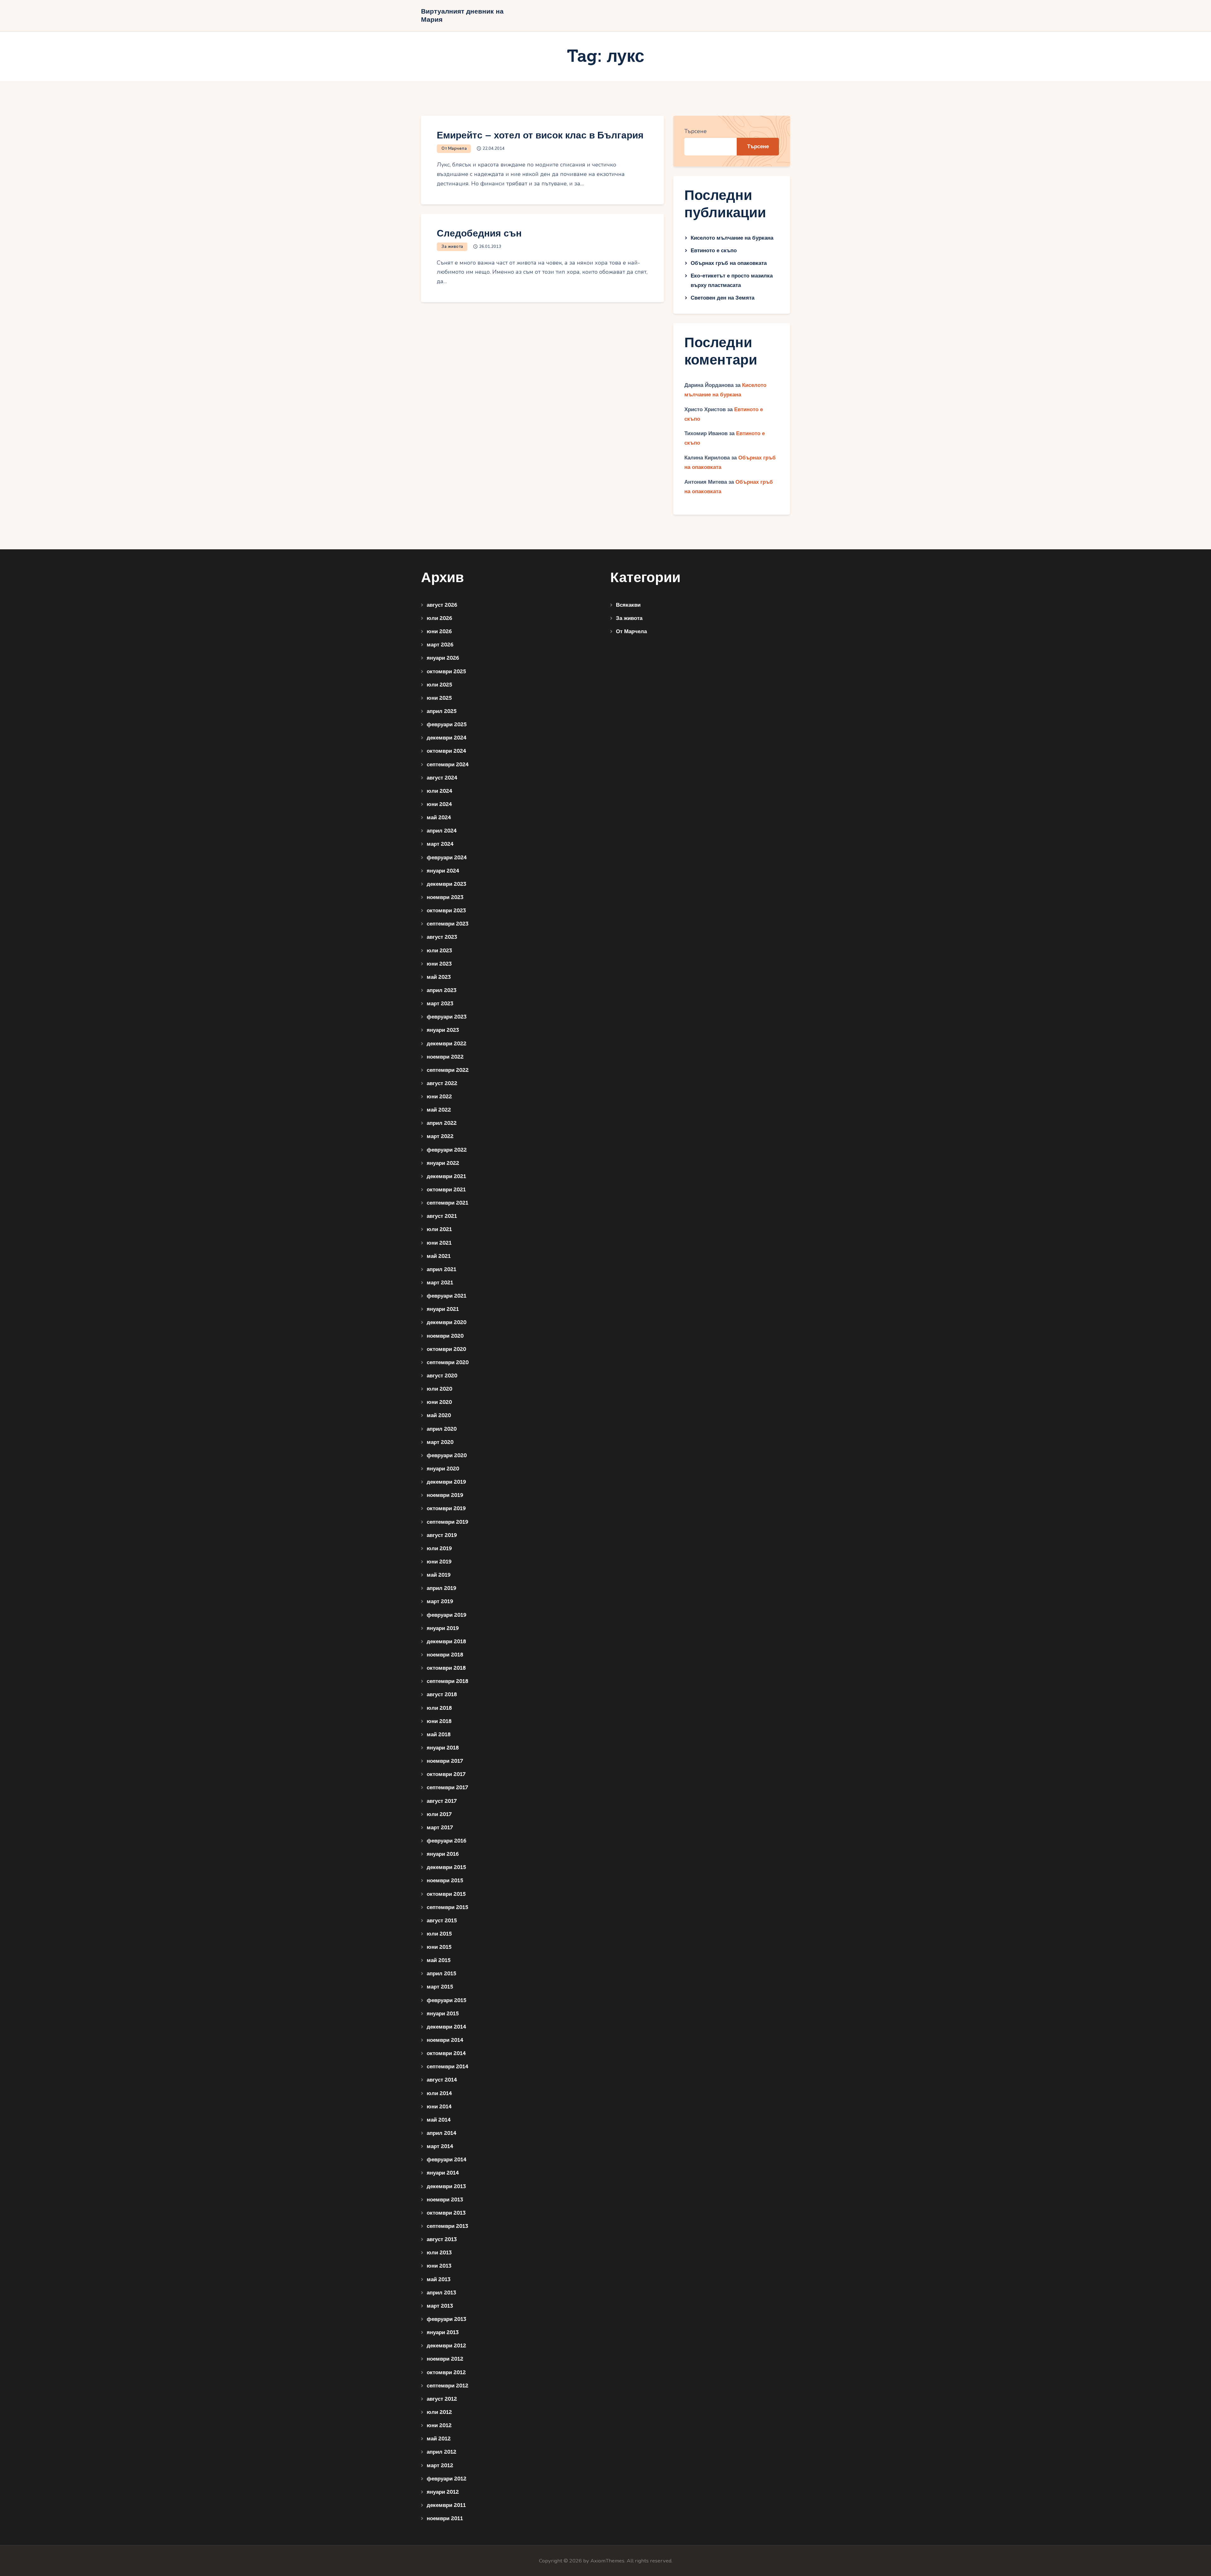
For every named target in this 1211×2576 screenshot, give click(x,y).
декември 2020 (447, 1322)
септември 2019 (448, 1522)
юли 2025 (439, 685)
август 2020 (442, 1376)
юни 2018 (439, 1721)
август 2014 (442, 2080)
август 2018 (442, 1694)
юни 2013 (439, 2266)
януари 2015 (443, 2014)
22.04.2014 (494, 149)
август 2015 (442, 1921)
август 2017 (442, 1801)
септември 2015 (448, 1907)
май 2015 (439, 1960)
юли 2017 (439, 1814)
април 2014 (442, 2133)
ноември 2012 (445, 2359)
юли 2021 (439, 1229)
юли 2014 (439, 2093)
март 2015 (440, 1987)
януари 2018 (443, 1748)
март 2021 (440, 1283)
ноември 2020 (445, 1336)
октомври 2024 (446, 751)
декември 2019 (446, 1482)
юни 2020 (439, 1402)
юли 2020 (439, 1389)
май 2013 (439, 2279)
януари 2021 (443, 1309)
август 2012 (442, 2399)
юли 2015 (439, 1934)
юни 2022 (439, 1097)
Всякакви (628, 605)
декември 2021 (446, 1176)
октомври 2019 (446, 1508)
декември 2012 (446, 2346)
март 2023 (440, 1004)
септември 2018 (448, 1681)
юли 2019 (439, 1548)
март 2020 (440, 1442)
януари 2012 (443, 2492)
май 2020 (439, 1415)
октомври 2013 (446, 2213)
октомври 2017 (446, 1774)
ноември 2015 (445, 1881)
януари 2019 (443, 1628)
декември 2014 (446, 2027)
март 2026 (440, 645)
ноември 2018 (445, 1655)
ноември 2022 (445, 1057)
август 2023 (442, 937)
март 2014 (440, 2146)
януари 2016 (443, 1854)
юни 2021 (439, 1243)
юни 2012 (439, 2425)
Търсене (696, 131)
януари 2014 (443, 2173)
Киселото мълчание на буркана (732, 238)
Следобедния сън (479, 234)
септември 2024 (448, 765)
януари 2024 (443, 871)
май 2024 (439, 818)
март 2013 (440, 2306)
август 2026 (442, 605)
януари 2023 (443, 1030)
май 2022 (439, 1110)
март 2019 (440, 1601)
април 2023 (442, 990)
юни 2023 (439, 964)
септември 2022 (448, 1070)
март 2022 (440, 1136)
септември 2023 (448, 924)
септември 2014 (448, 2067)
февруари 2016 (447, 1841)
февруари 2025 (447, 724)
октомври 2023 (446, 911)
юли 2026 (439, 618)
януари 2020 (443, 1469)
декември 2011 (446, 2505)
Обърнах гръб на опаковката (729, 263)
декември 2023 (446, 884)
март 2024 (440, 844)
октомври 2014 (446, 2053)
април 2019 (442, 1588)
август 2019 (442, 1535)
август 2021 (442, 1216)
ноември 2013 (445, 2200)
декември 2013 (446, 2186)
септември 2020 (448, 1362)
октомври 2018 (446, 1668)
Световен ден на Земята (723, 298)
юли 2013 (439, 2253)
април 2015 (442, 1974)
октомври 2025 (446, 672)
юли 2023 (439, 951)
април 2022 (442, 1123)
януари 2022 (443, 1163)
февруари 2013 (446, 2319)
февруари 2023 (447, 1017)
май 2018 (439, 1735)
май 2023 (439, 977)
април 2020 (442, 1429)
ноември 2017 (445, 1761)
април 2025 (442, 711)
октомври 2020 (446, 1349)
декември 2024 (447, 738)
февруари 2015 (447, 2000)
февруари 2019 (447, 1615)
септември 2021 (448, 1203)
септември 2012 (448, 2386)
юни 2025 (439, 698)
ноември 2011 (445, 2518)
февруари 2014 (447, 2160)
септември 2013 (447, 2226)
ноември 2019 (445, 1495)
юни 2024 (439, 804)
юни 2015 (439, 1947)
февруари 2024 (447, 858)
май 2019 (439, 1575)
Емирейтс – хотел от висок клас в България (540, 135)
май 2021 (439, 1256)
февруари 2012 (447, 2479)
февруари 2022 (447, 1150)
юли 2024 (439, 791)
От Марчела (454, 149)
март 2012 (440, 2465)
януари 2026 (443, 658)
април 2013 (441, 2293)
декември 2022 (447, 1044)
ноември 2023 (445, 897)
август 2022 (442, 1083)
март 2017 (440, 1828)
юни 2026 (439, 631)
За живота (452, 247)
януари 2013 (443, 2332)
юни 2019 (439, 1562)
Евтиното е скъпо (714, 251)
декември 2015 (446, 1867)
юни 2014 (439, 2107)
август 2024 (442, 778)
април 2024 (442, 831)
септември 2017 (447, 1787)
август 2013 (442, 2239)
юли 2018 (439, 1708)
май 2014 (439, 2120)
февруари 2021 (447, 1296)
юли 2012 (439, 2412)
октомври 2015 (446, 1894)
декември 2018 (446, 1641)
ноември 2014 (445, 2040)
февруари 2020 (447, 1455)
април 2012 (442, 2452)
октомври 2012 (446, 2372)
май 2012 (439, 2439)
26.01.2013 (490, 247)
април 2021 (442, 1269)
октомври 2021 (446, 1190)
